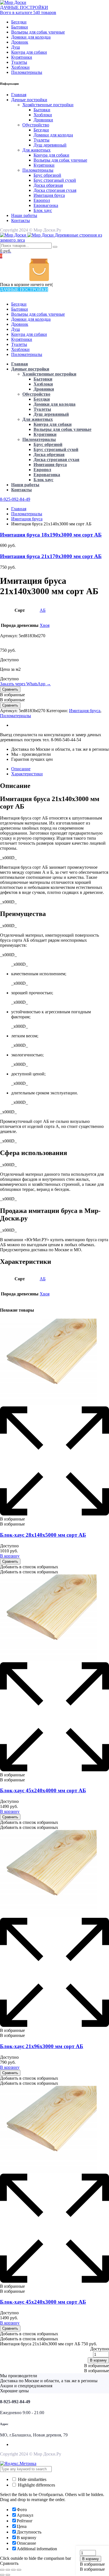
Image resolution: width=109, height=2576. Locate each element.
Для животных (36, 150)
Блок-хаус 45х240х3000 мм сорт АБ (43, 2302)
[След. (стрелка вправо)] (8, 2575)
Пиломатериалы (27, 72)
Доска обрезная (48, 185)
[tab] (60, 769)
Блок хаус (43, 210)
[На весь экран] (13, 2570)
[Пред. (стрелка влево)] (2, 2575)
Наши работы (24, 215)
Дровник (20, 42)
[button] (92, 2564)
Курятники (22, 57)
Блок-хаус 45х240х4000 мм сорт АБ (43, 1790)
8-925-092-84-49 (15, 499)
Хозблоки (20, 67)
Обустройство (36, 125)
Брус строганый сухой (55, 180)
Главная (19, 95)
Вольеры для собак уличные (38, 32)
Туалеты (19, 62)
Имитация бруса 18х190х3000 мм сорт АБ (51, 535)
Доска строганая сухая (55, 190)
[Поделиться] (8, 2570)
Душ (16, 47)
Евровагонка (46, 205)
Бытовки (20, 27)
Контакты (21, 220)
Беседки (19, 22)
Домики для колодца (31, 37)
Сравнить (10, 689)
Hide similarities (32, 2479)
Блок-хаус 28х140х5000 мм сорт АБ (43, 1535)
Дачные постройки (29, 100)
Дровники (43, 120)
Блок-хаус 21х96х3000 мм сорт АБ (42, 2046)
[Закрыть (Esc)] (2, 2570)
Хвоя (45, 625)
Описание (21, 769)
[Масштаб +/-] (19, 2570)
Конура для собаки (29, 52)
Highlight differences (36, 2485)
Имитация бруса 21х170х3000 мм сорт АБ (51, 556)
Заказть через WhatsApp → (25, 684)
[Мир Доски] (13, 2)
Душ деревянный (50, 145)
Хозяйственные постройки (48, 105)
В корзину (91, 2559)
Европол (42, 200)
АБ (43, 610)
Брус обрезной (47, 175)
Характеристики (27, 774)
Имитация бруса (49, 195)
